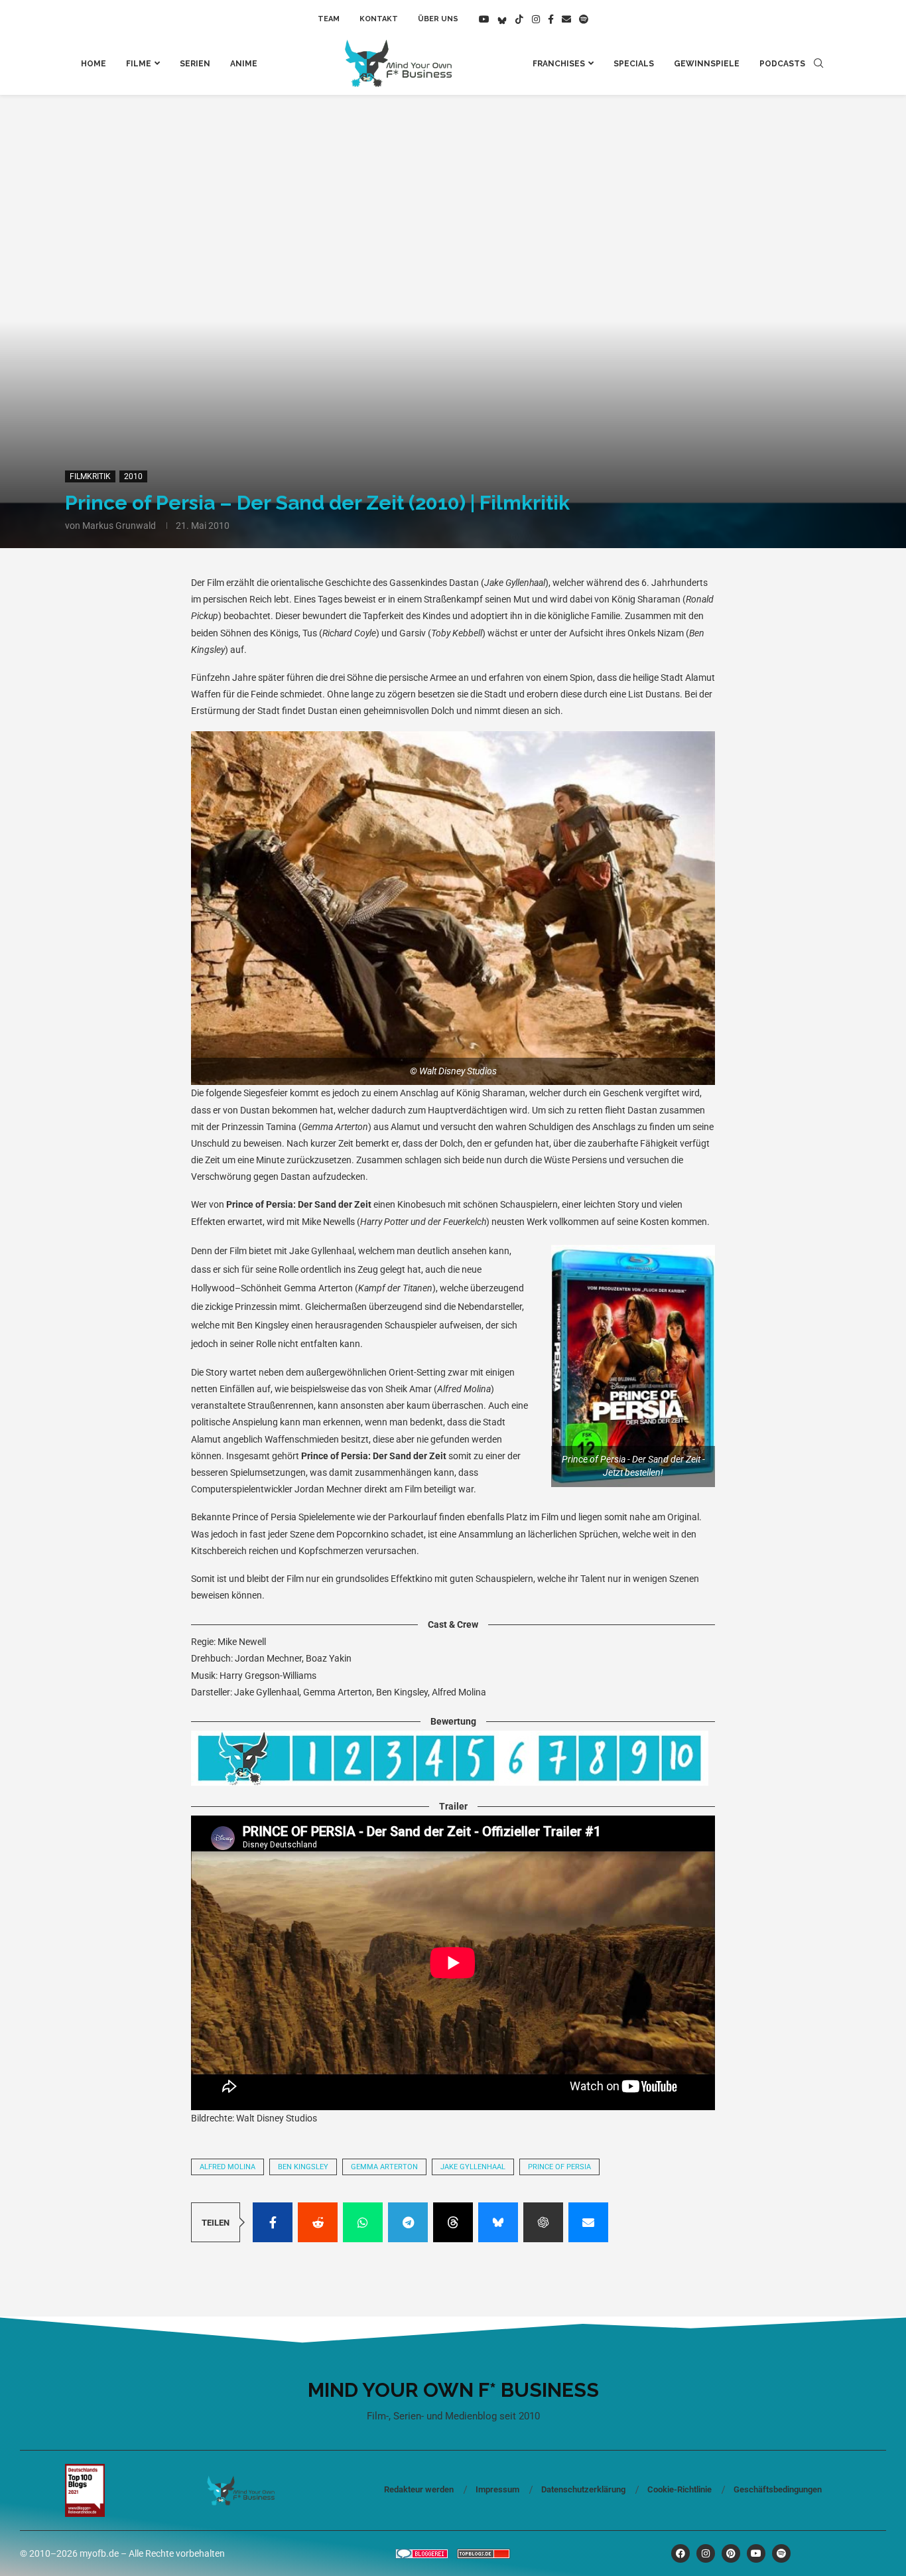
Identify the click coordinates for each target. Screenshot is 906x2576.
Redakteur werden (419, 2489)
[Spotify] (584, 19)
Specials (634, 64)
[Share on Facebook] (273, 2222)
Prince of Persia (559, 2167)
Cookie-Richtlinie (679, 2489)
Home (94, 64)
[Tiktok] (519, 19)
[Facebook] (551, 19)
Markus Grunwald (119, 526)
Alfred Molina (227, 2167)
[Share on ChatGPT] (543, 2222)
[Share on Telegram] (408, 2222)
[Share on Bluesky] (498, 2222)
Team (329, 19)
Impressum (497, 2489)
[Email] (566, 19)
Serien (195, 64)
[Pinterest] (731, 2553)
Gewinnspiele (707, 64)
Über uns (438, 19)
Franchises (559, 64)
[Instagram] (536, 19)
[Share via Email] (588, 2222)
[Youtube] (484, 19)
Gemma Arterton (384, 2167)
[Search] (818, 64)
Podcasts (782, 64)
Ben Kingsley (303, 2167)
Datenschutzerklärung (583, 2489)
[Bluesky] (502, 19)
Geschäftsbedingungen (778, 2489)
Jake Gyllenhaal (473, 2167)
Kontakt (379, 19)
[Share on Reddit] (318, 2222)
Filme (139, 64)
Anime (244, 64)
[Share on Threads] (453, 2222)
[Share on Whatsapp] (363, 2222)
